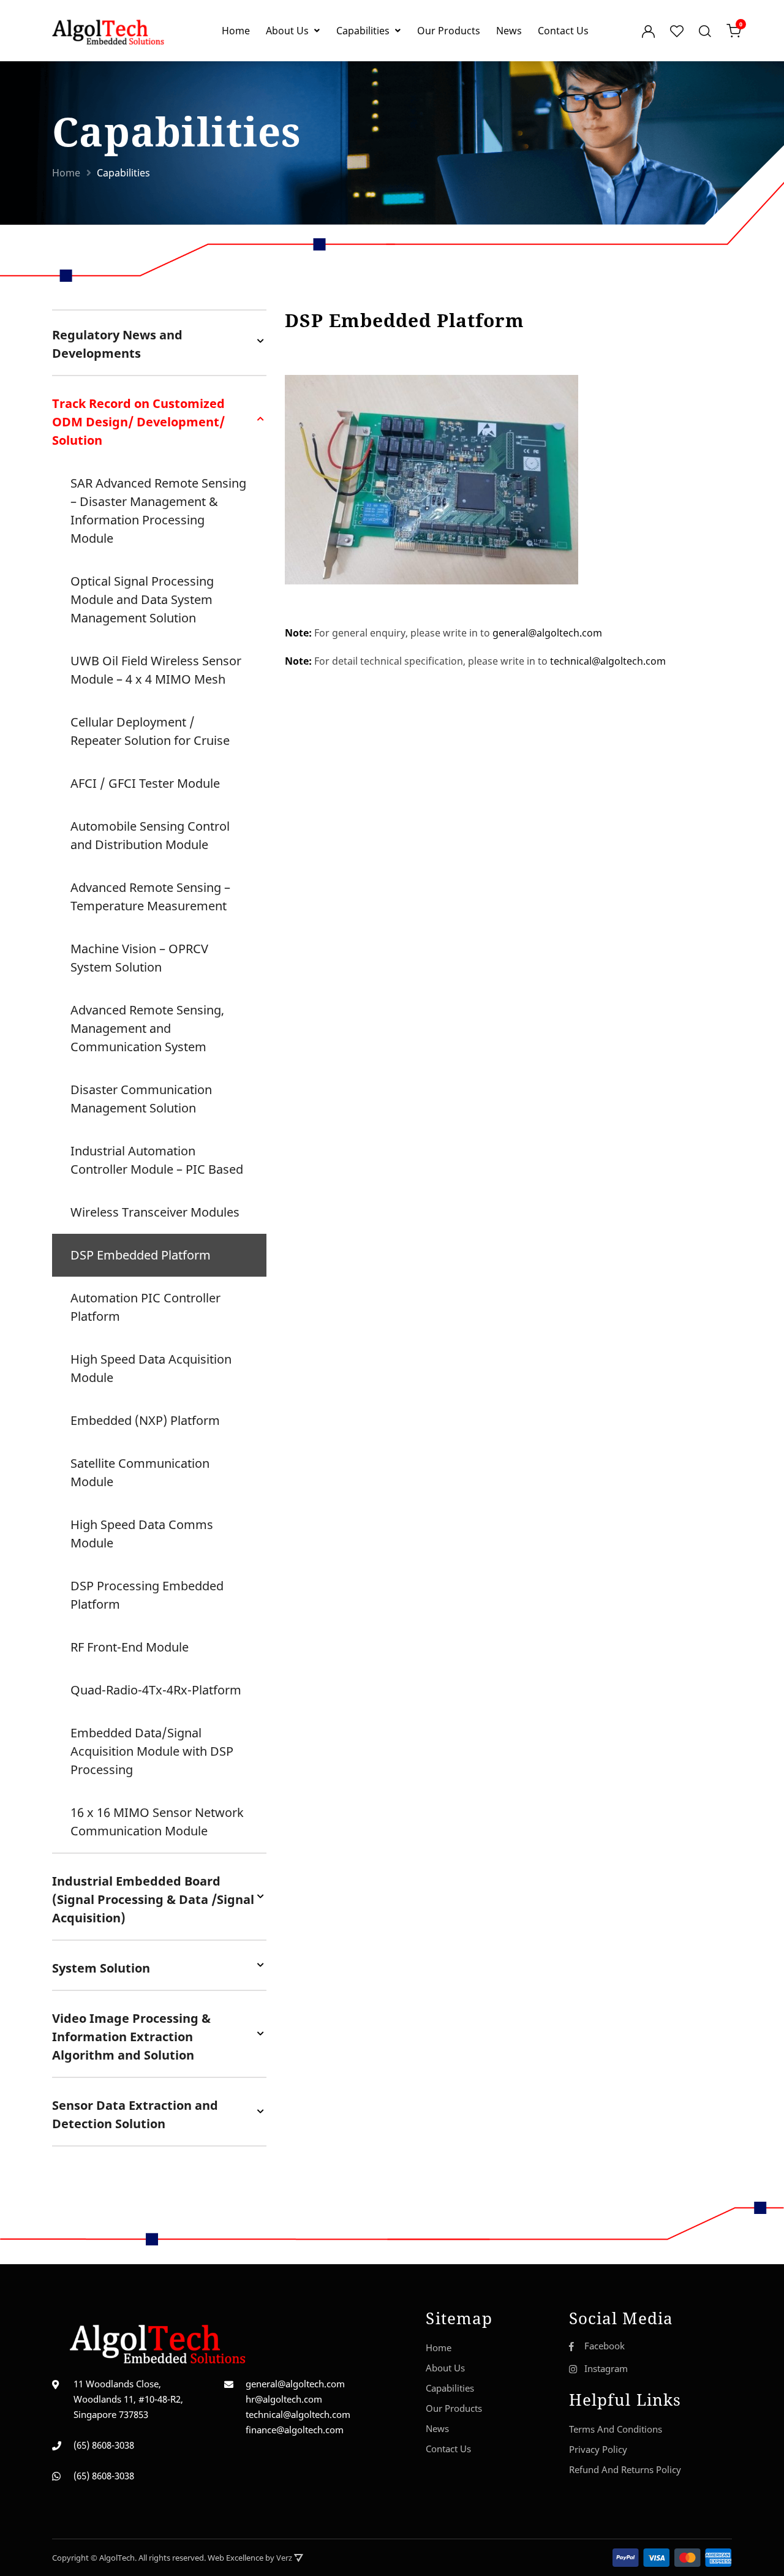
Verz (285, 2558)
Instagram (606, 2368)
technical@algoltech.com (608, 661)
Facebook (605, 2346)
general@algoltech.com (547, 633)
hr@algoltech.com (284, 2399)
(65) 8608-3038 (104, 2445)
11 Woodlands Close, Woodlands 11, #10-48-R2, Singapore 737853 (128, 2399)
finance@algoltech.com (295, 2430)
